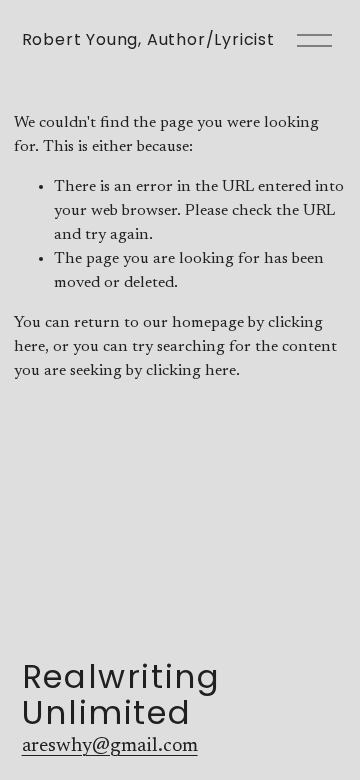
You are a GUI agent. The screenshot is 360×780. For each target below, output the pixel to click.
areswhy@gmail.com (110, 746)
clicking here (191, 371)
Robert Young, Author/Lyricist (148, 39)
